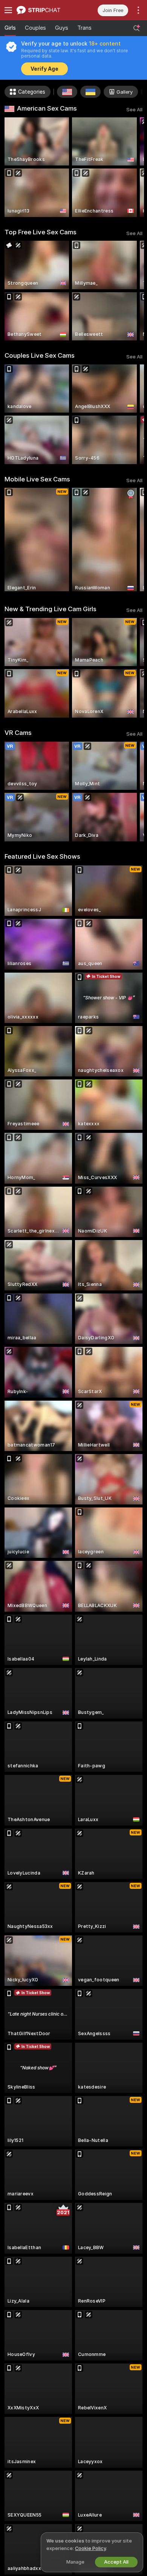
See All (134, 110)
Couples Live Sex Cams (40, 355)
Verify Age (44, 69)
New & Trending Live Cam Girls (51, 609)
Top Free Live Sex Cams (41, 232)
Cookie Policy (90, 2548)
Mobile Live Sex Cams (37, 479)
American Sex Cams (47, 108)
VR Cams (18, 733)
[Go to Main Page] (45, 10)
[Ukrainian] (90, 92)
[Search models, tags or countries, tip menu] (136, 28)
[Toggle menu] (8, 10)
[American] (67, 92)
